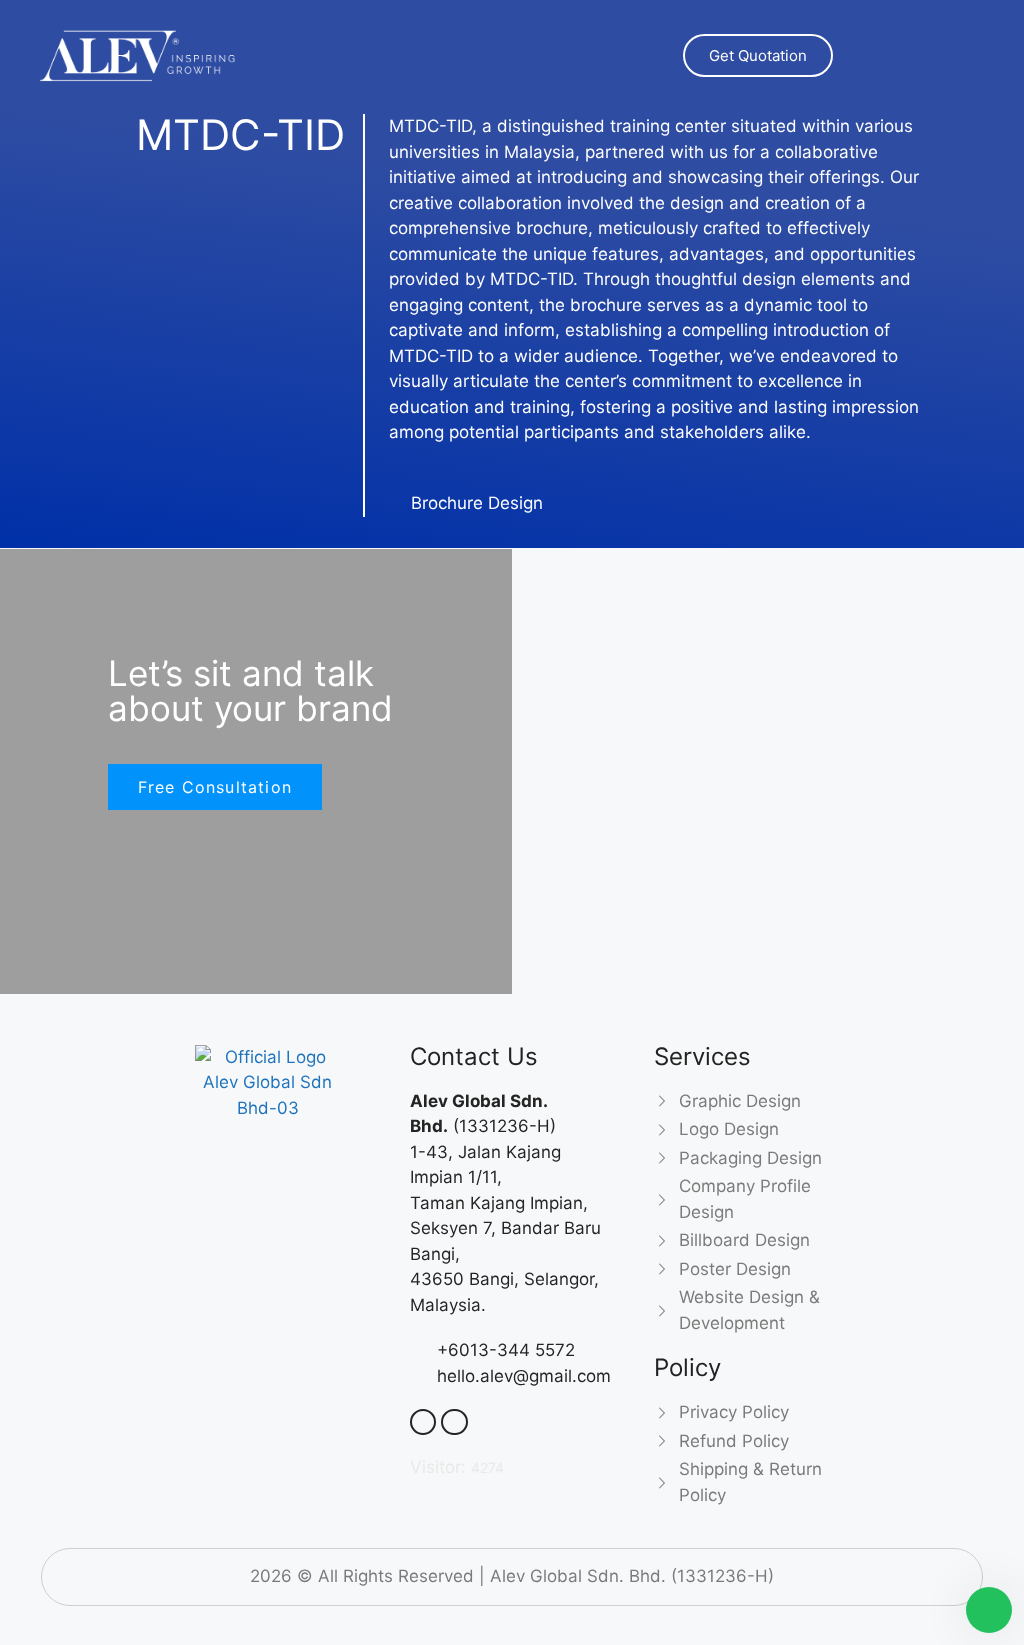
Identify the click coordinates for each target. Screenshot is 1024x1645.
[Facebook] (233, 1136)
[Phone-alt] (423, 1422)
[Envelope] (454, 1422)
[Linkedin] (268, 1136)
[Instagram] (338, 1136)
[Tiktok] (285, 1166)
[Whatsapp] (198, 1136)
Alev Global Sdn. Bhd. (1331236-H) (632, 1576)
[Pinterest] (303, 1136)
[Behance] (250, 1166)
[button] (937, 55)
